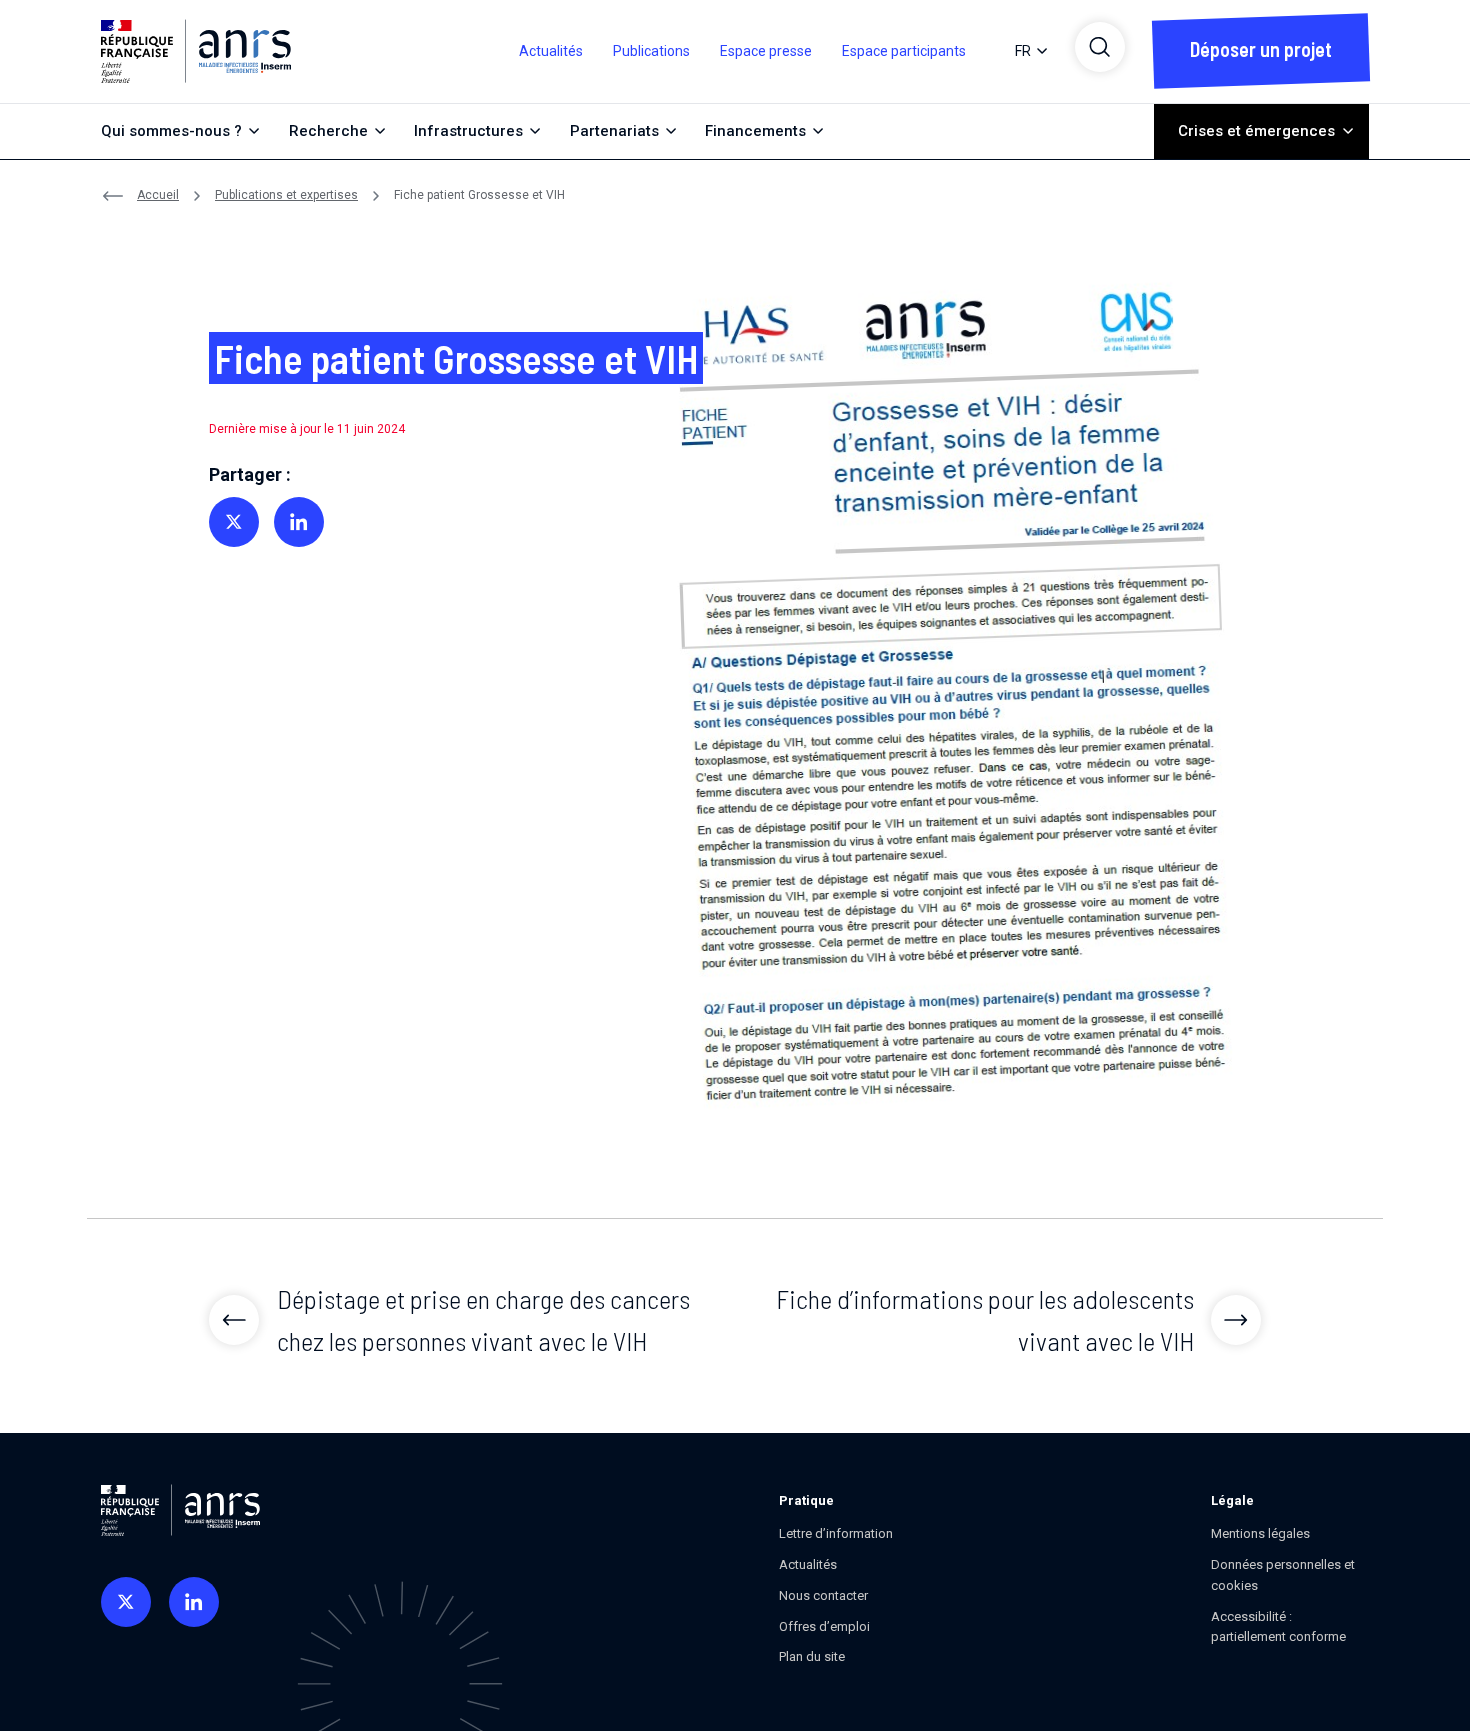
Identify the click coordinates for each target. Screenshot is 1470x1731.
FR (1023, 51)
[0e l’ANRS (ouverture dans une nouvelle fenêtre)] (126, 1602)
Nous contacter (823, 1595)
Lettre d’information (836, 1533)
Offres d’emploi (824, 1626)
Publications (651, 51)
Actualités (551, 51)
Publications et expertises (286, 195)
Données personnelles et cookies (1283, 1575)
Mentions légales (1260, 1533)
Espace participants (904, 51)
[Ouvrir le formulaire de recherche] (1100, 47)
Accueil (158, 195)
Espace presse (766, 51)
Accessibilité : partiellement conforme (1278, 1627)
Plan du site (812, 1656)
